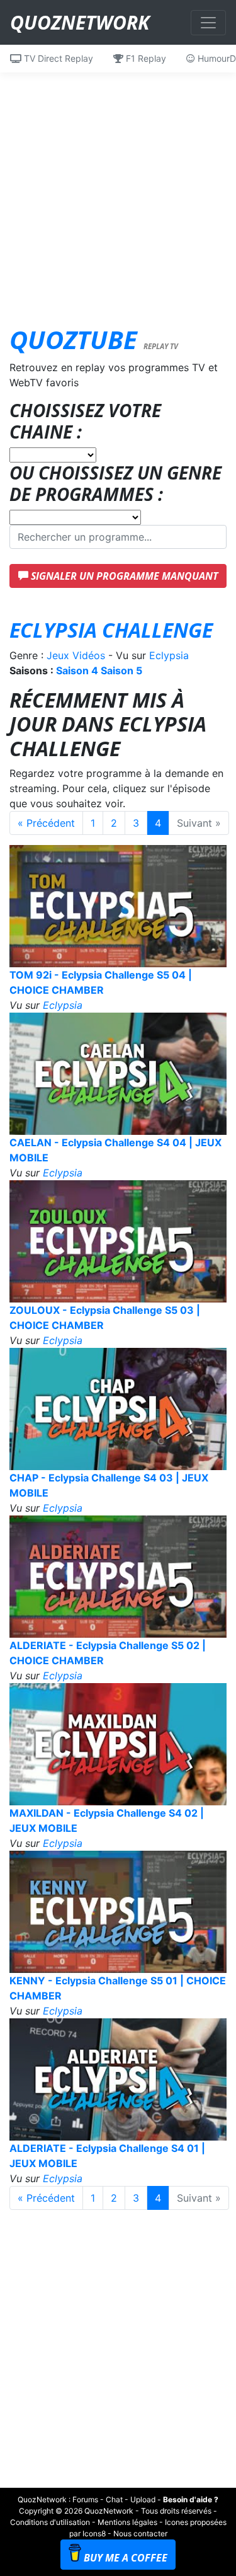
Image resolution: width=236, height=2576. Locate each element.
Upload (143, 2499)
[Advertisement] (118, 191)
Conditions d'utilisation (50, 2522)
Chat (114, 2499)
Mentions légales (127, 2522)
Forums (85, 2499)
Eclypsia (169, 655)
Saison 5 (121, 670)
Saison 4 (77, 670)
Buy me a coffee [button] (126, 2558)
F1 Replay (145, 58)
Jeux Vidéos (76, 655)
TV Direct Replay (57, 58)
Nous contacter (140, 2533)
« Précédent (46, 823)
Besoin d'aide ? (191, 2499)
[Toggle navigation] (208, 23)
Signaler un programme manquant (123, 576)
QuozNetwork (80, 22)
